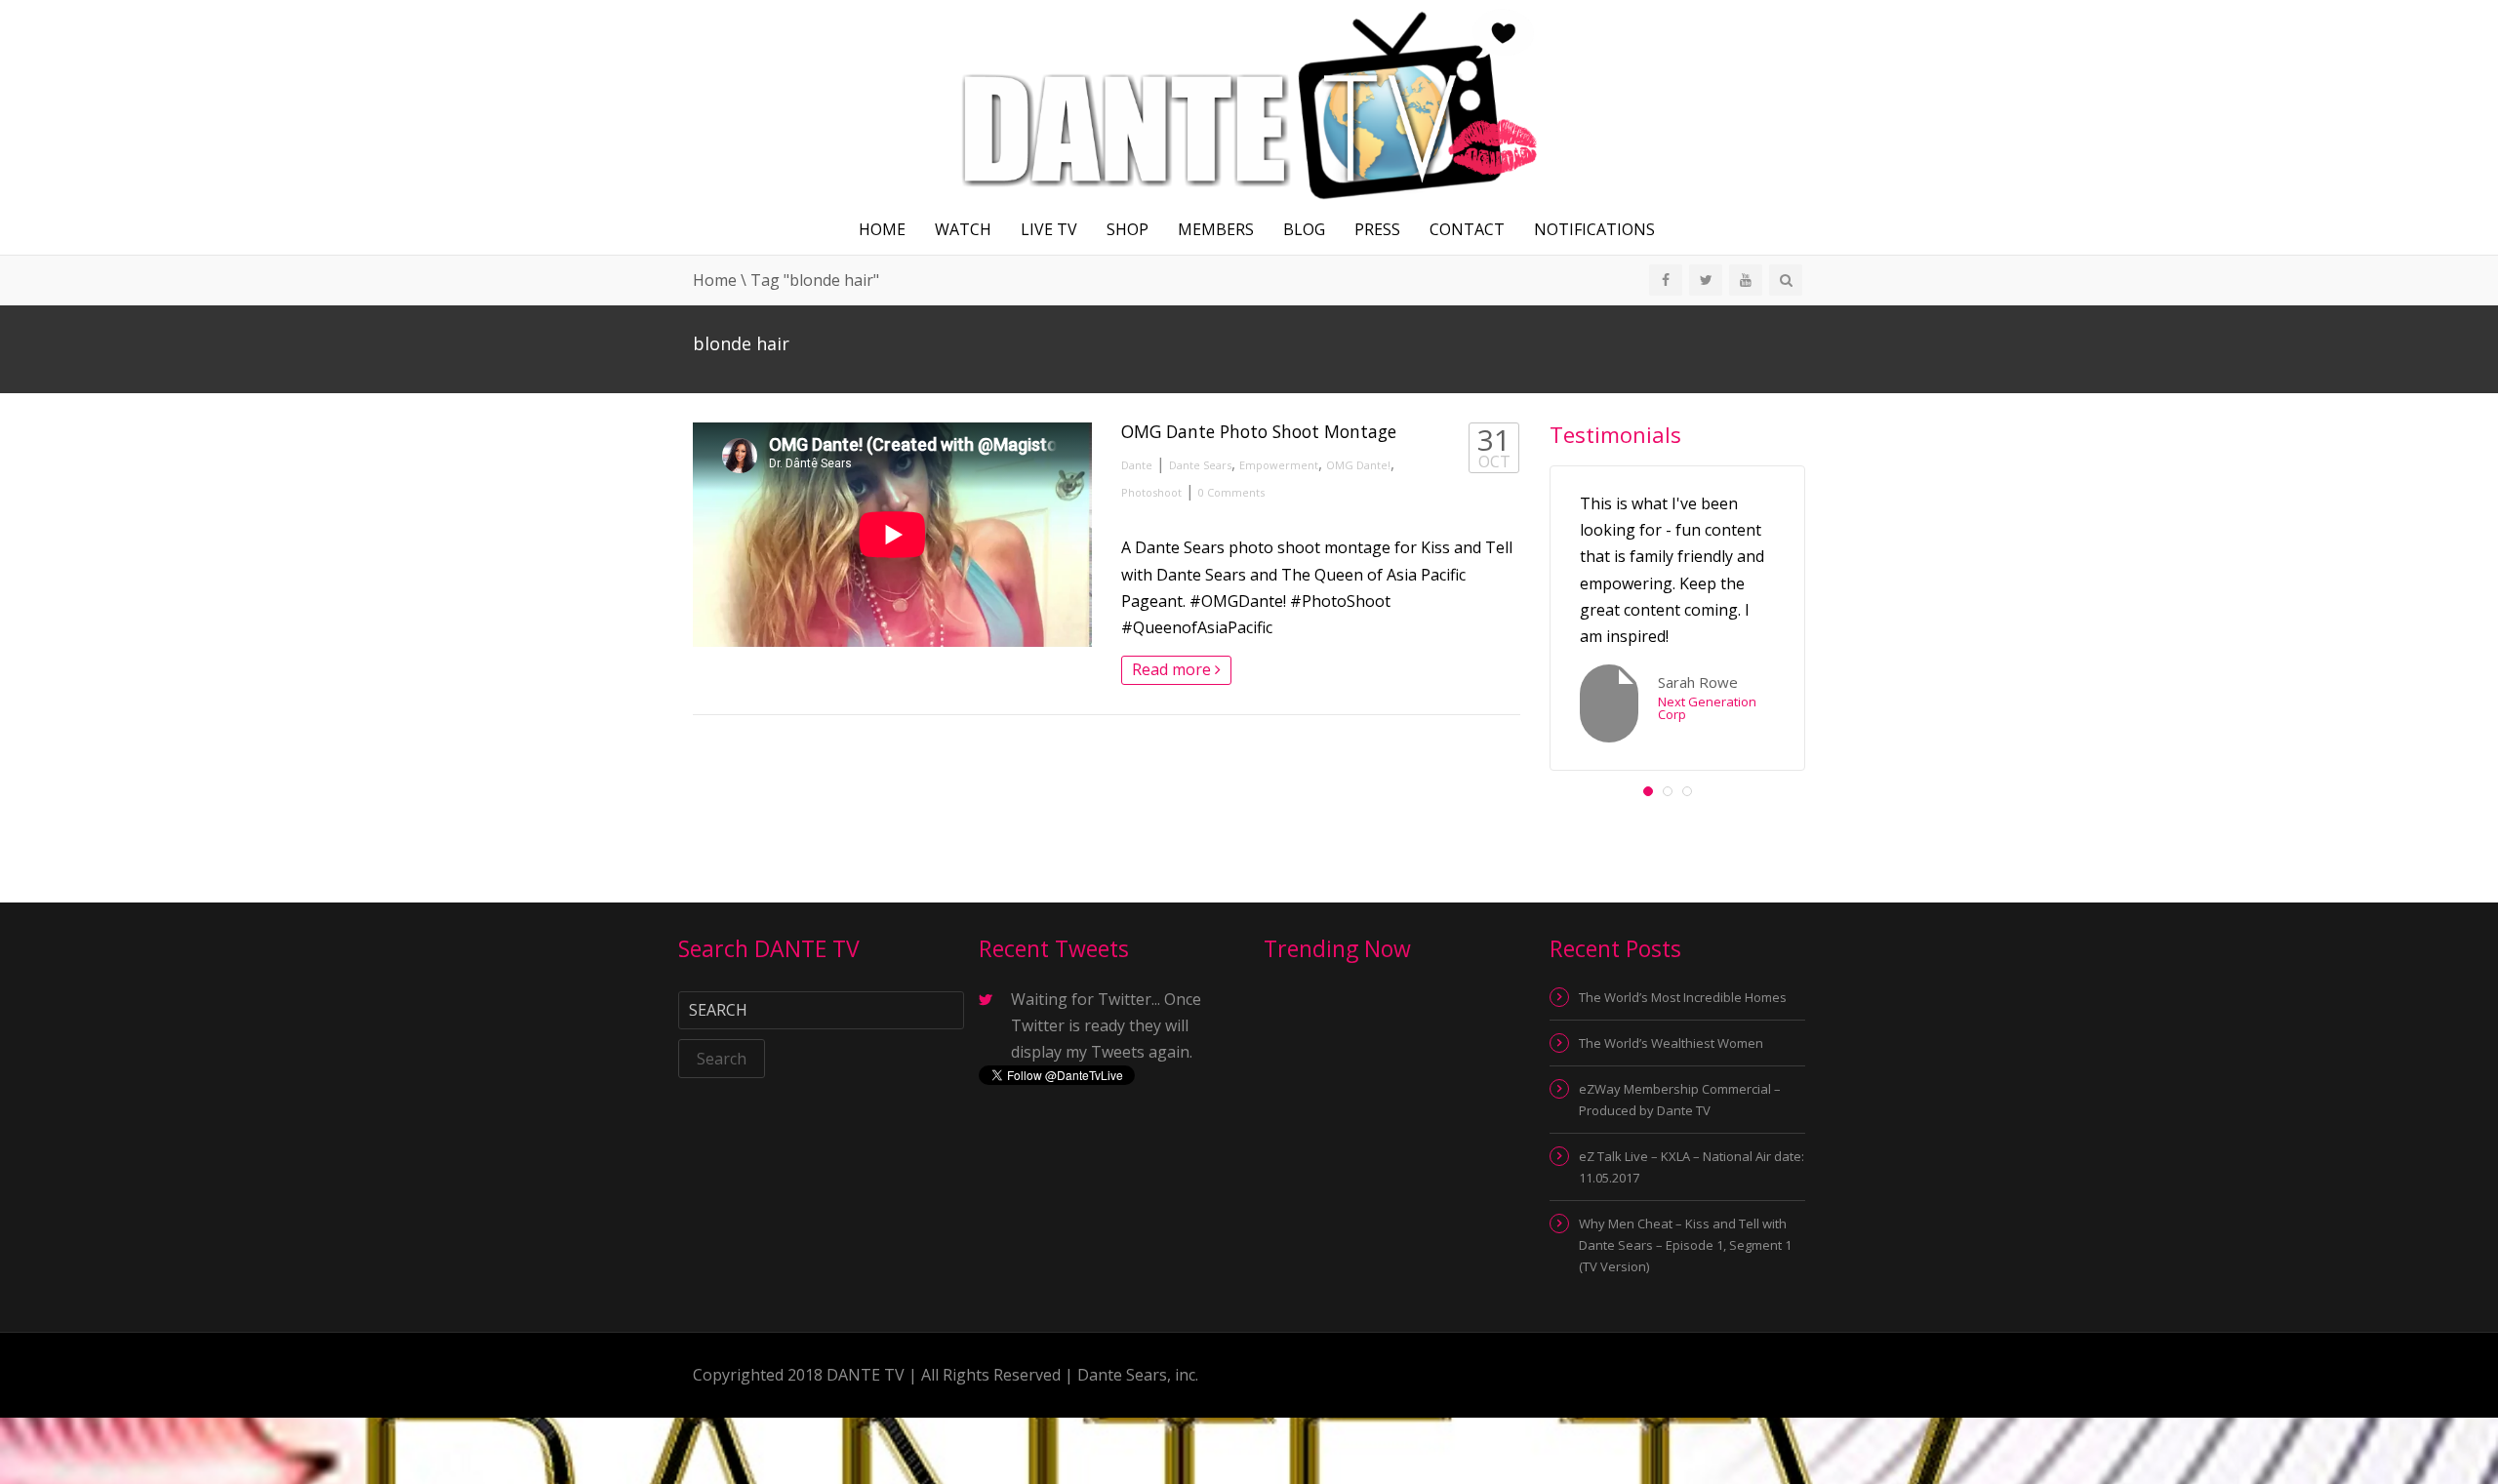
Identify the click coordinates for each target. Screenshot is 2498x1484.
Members (1216, 229)
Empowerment (1279, 465)
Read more (1173, 669)
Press (1377, 229)
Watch (963, 229)
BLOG (1304, 229)
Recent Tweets (1054, 948)
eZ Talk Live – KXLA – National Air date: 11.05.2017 (1692, 1167)
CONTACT (1467, 229)
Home (882, 229)
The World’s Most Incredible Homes (1683, 997)
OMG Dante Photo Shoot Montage (1259, 431)
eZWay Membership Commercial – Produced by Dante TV (1680, 1100)
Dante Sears (1200, 465)
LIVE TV (1049, 229)
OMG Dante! (1358, 465)
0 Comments (1231, 492)
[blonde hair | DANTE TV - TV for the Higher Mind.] (1249, 100)
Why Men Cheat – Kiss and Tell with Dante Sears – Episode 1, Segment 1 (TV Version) (1685, 1245)
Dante (1137, 465)
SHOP (1128, 229)
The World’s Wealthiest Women (1671, 1043)
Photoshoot (1151, 492)
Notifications (1594, 229)
